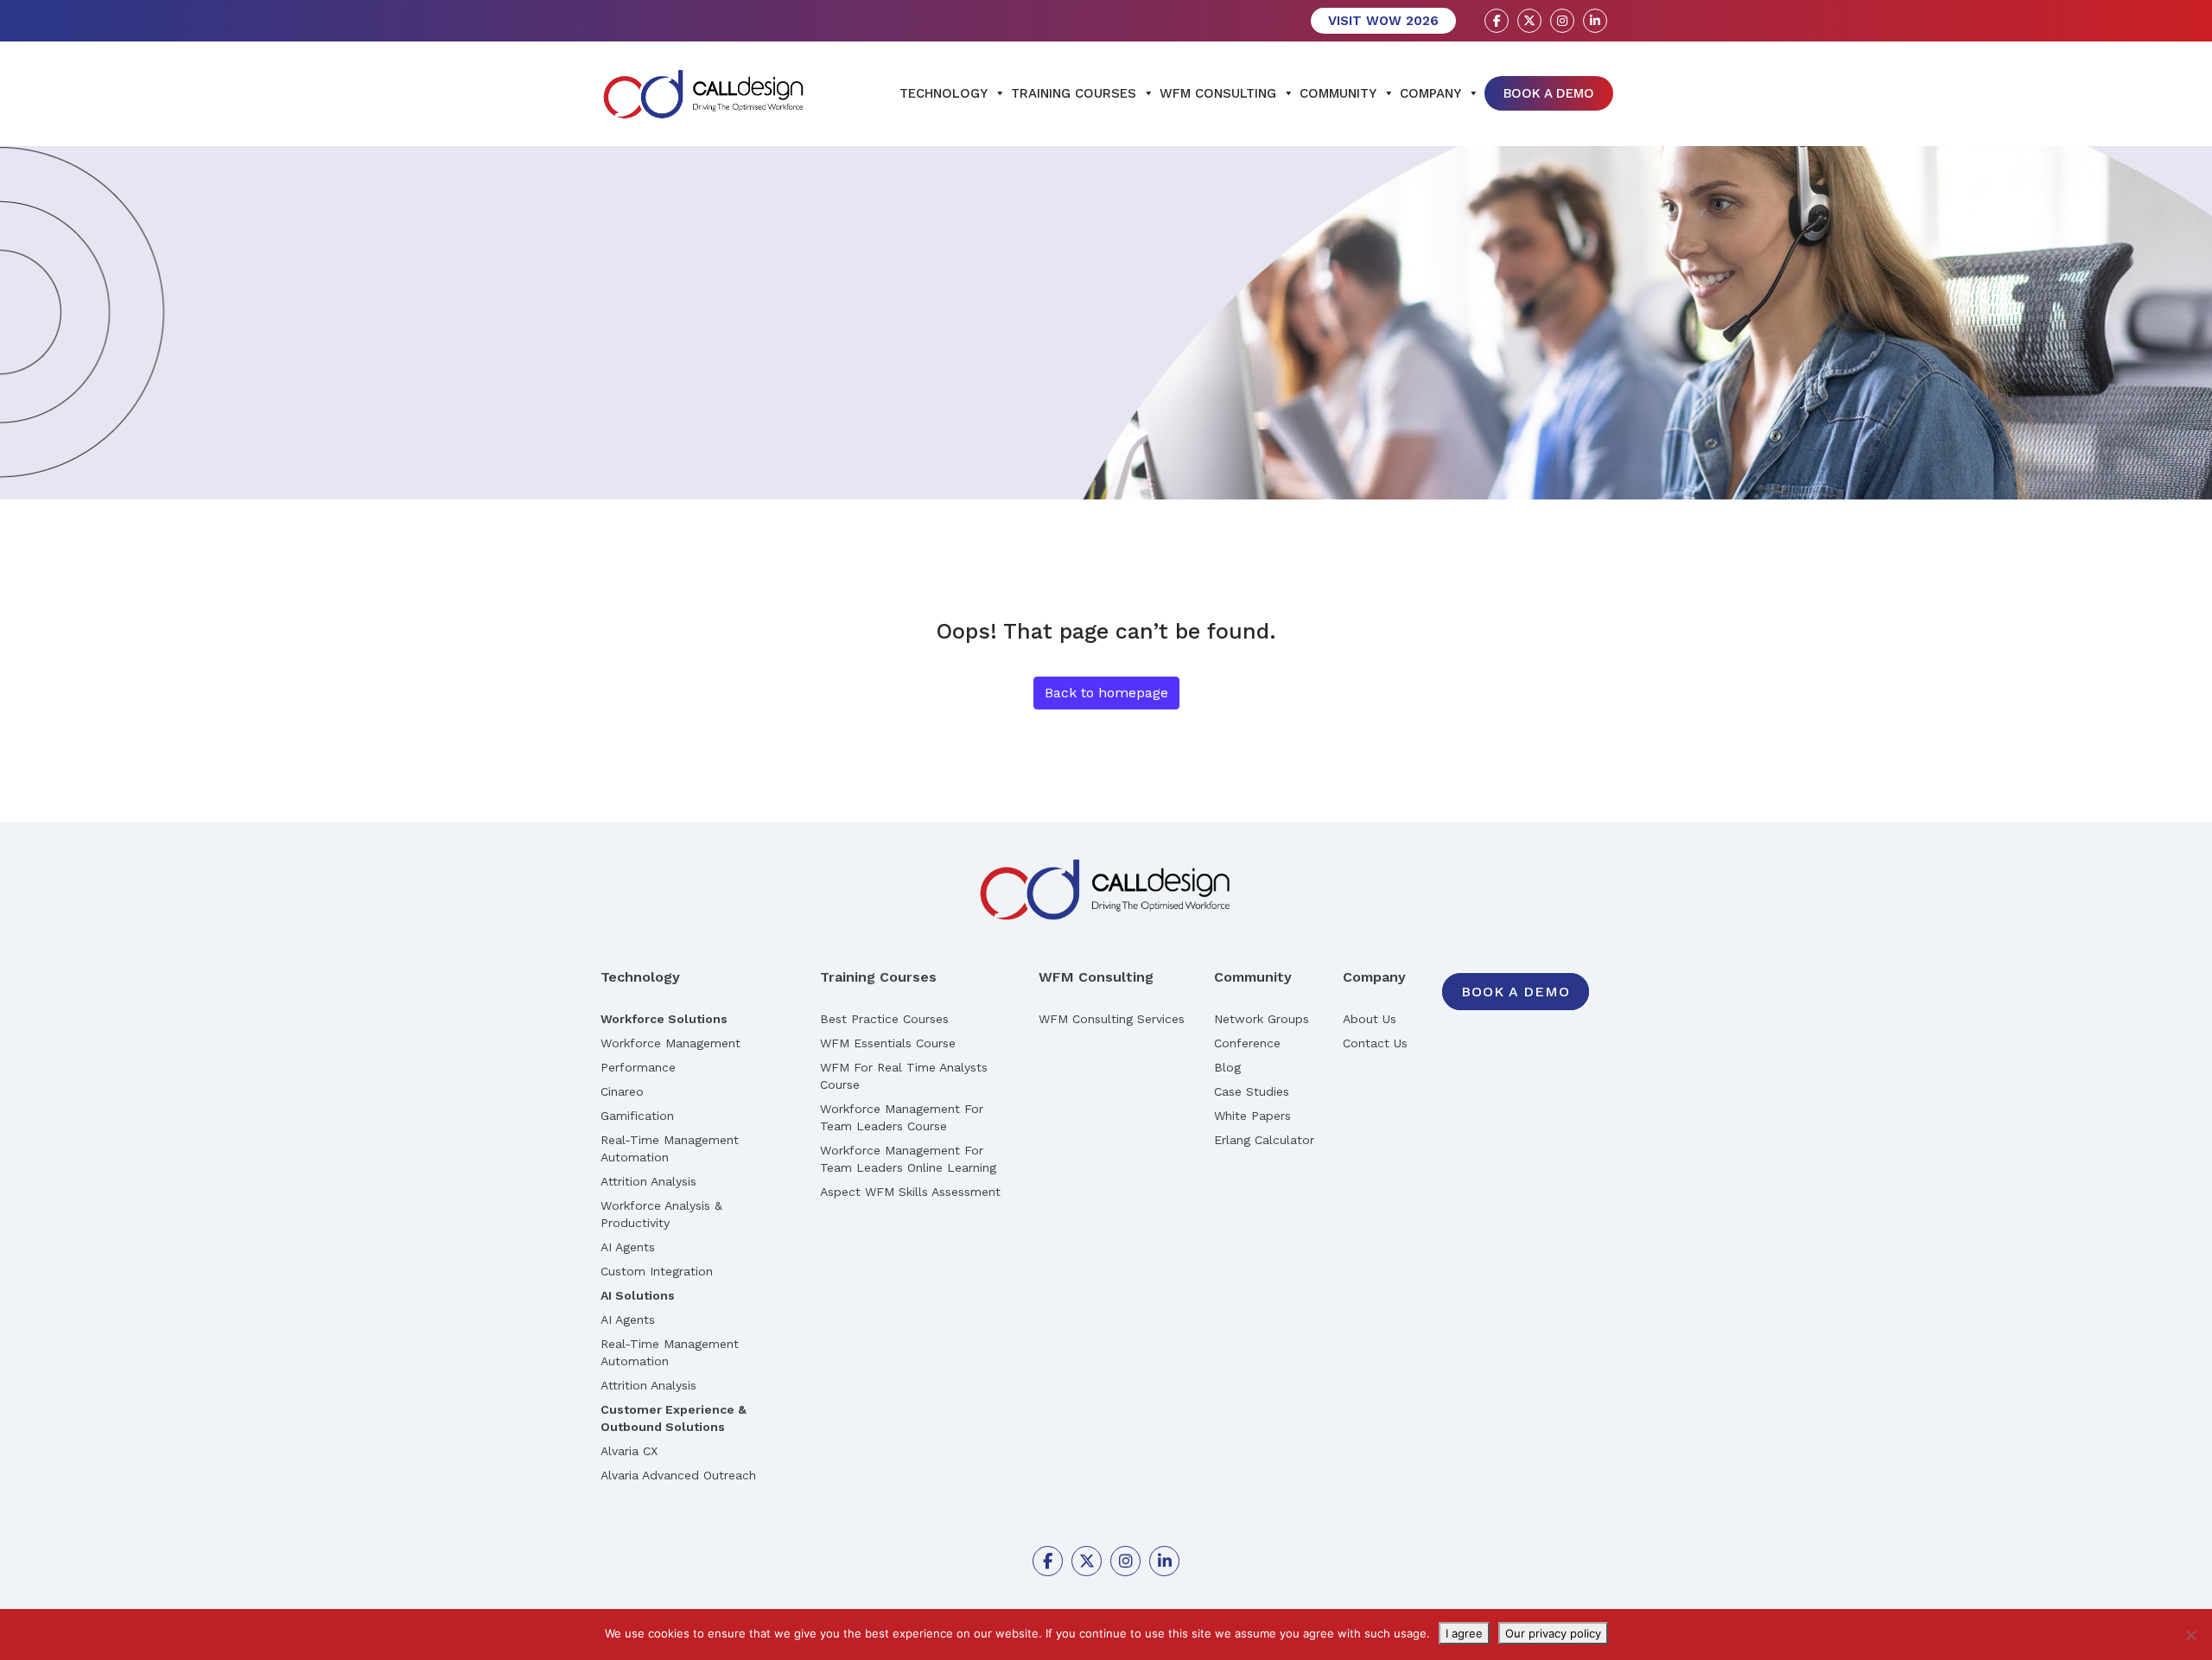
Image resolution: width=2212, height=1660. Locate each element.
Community (1338, 93)
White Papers (1252, 1116)
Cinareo (622, 1091)
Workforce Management (671, 1043)
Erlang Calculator (1264, 1140)
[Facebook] (1497, 21)
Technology (944, 93)
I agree (1464, 1633)
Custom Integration (657, 1271)
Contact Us (1375, 1043)
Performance (638, 1067)
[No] (2190, 1635)
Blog (1227, 1067)
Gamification (637, 1116)
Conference (1247, 1043)
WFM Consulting (1218, 93)
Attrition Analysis (648, 1181)
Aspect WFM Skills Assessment (910, 1192)
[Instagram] (1562, 21)
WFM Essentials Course (888, 1043)
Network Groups (1262, 1019)
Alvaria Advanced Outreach (678, 1475)
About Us (1370, 1019)
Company (1430, 93)
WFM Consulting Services (1112, 1019)
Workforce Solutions (664, 1019)
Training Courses (1074, 93)
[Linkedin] (1595, 21)
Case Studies (1252, 1091)
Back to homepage (1106, 693)
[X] (1529, 21)
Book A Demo (1549, 93)
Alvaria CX (629, 1451)
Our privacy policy (1553, 1633)
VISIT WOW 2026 (1383, 21)
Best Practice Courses (884, 1019)
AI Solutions (638, 1295)
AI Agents (628, 1247)
